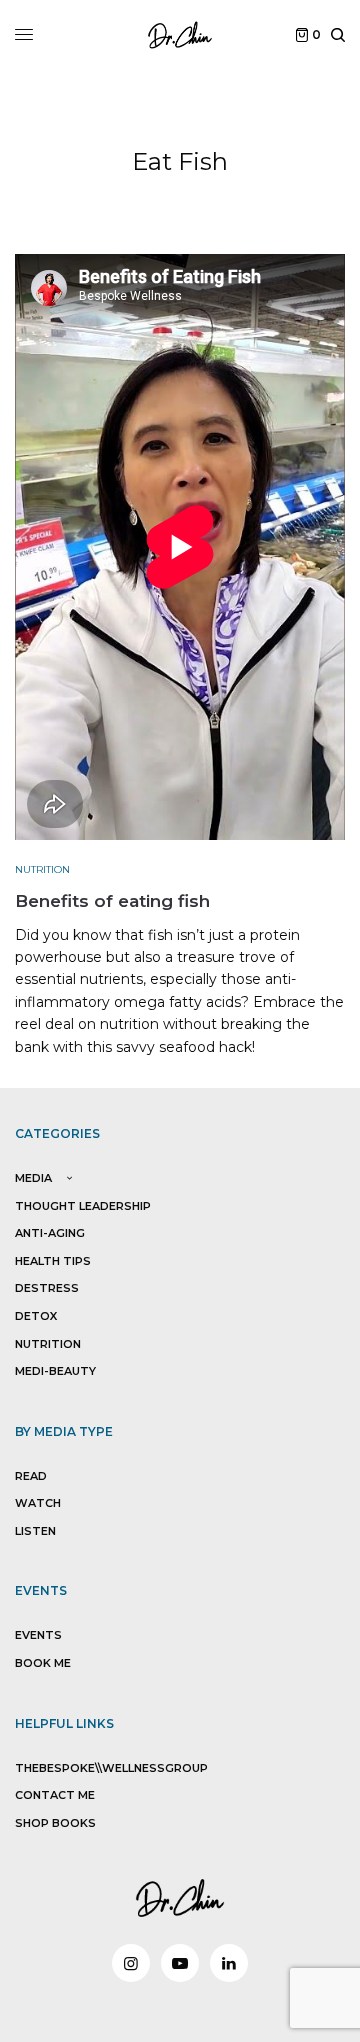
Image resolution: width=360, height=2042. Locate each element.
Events (38, 1635)
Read (31, 1476)
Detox (36, 1316)
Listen (35, 1531)
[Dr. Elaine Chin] (180, 35)
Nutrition (42, 869)
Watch (38, 1503)
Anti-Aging (50, 1233)
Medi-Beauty (55, 1371)
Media (33, 1178)
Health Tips (53, 1261)
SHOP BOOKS (55, 1823)
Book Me (43, 1663)
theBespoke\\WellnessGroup (111, 1768)
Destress (47, 1288)
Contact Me (55, 1795)
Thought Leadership (83, 1206)
